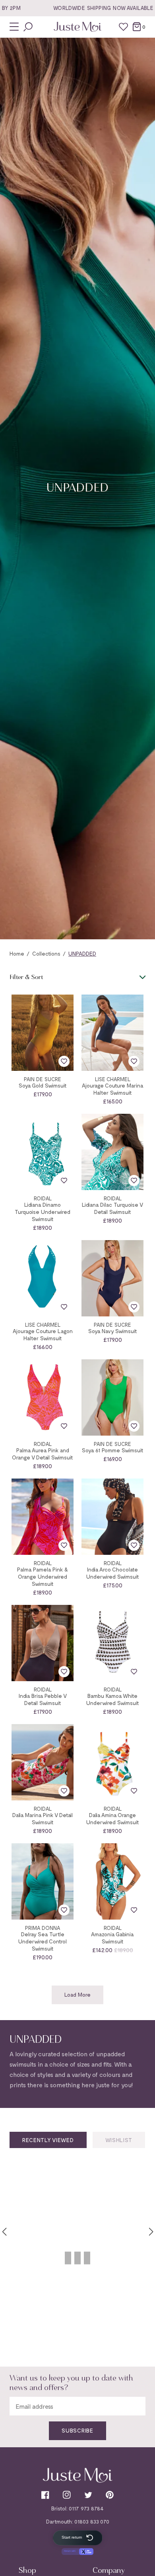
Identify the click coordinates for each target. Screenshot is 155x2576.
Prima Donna (43, 1928)
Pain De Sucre (43, 1079)
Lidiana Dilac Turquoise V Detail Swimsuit (112, 1208)
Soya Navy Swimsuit (113, 1331)
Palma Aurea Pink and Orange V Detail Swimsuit (43, 1454)
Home (17, 953)
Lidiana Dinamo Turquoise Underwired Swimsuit (43, 1212)
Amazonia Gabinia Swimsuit (112, 1938)
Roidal (43, 1199)
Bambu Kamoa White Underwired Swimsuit (113, 1699)
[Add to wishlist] (64, 1061)
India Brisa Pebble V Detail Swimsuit (43, 1699)
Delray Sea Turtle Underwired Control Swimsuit (43, 1941)
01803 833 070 (92, 2521)
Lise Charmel (113, 1079)
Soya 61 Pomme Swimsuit (113, 1450)
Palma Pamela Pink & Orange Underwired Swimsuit (43, 1576)
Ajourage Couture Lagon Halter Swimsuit (43, 1334)
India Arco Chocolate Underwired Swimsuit (113, 1573)
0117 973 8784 (86, 2508)
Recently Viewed (48, 2140)
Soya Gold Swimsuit (43, 1085)
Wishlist (119, 2140)
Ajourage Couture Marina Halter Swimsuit (113, 1089)
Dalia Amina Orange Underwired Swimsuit (113, 1818)
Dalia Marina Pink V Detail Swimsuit (43, 1818)
